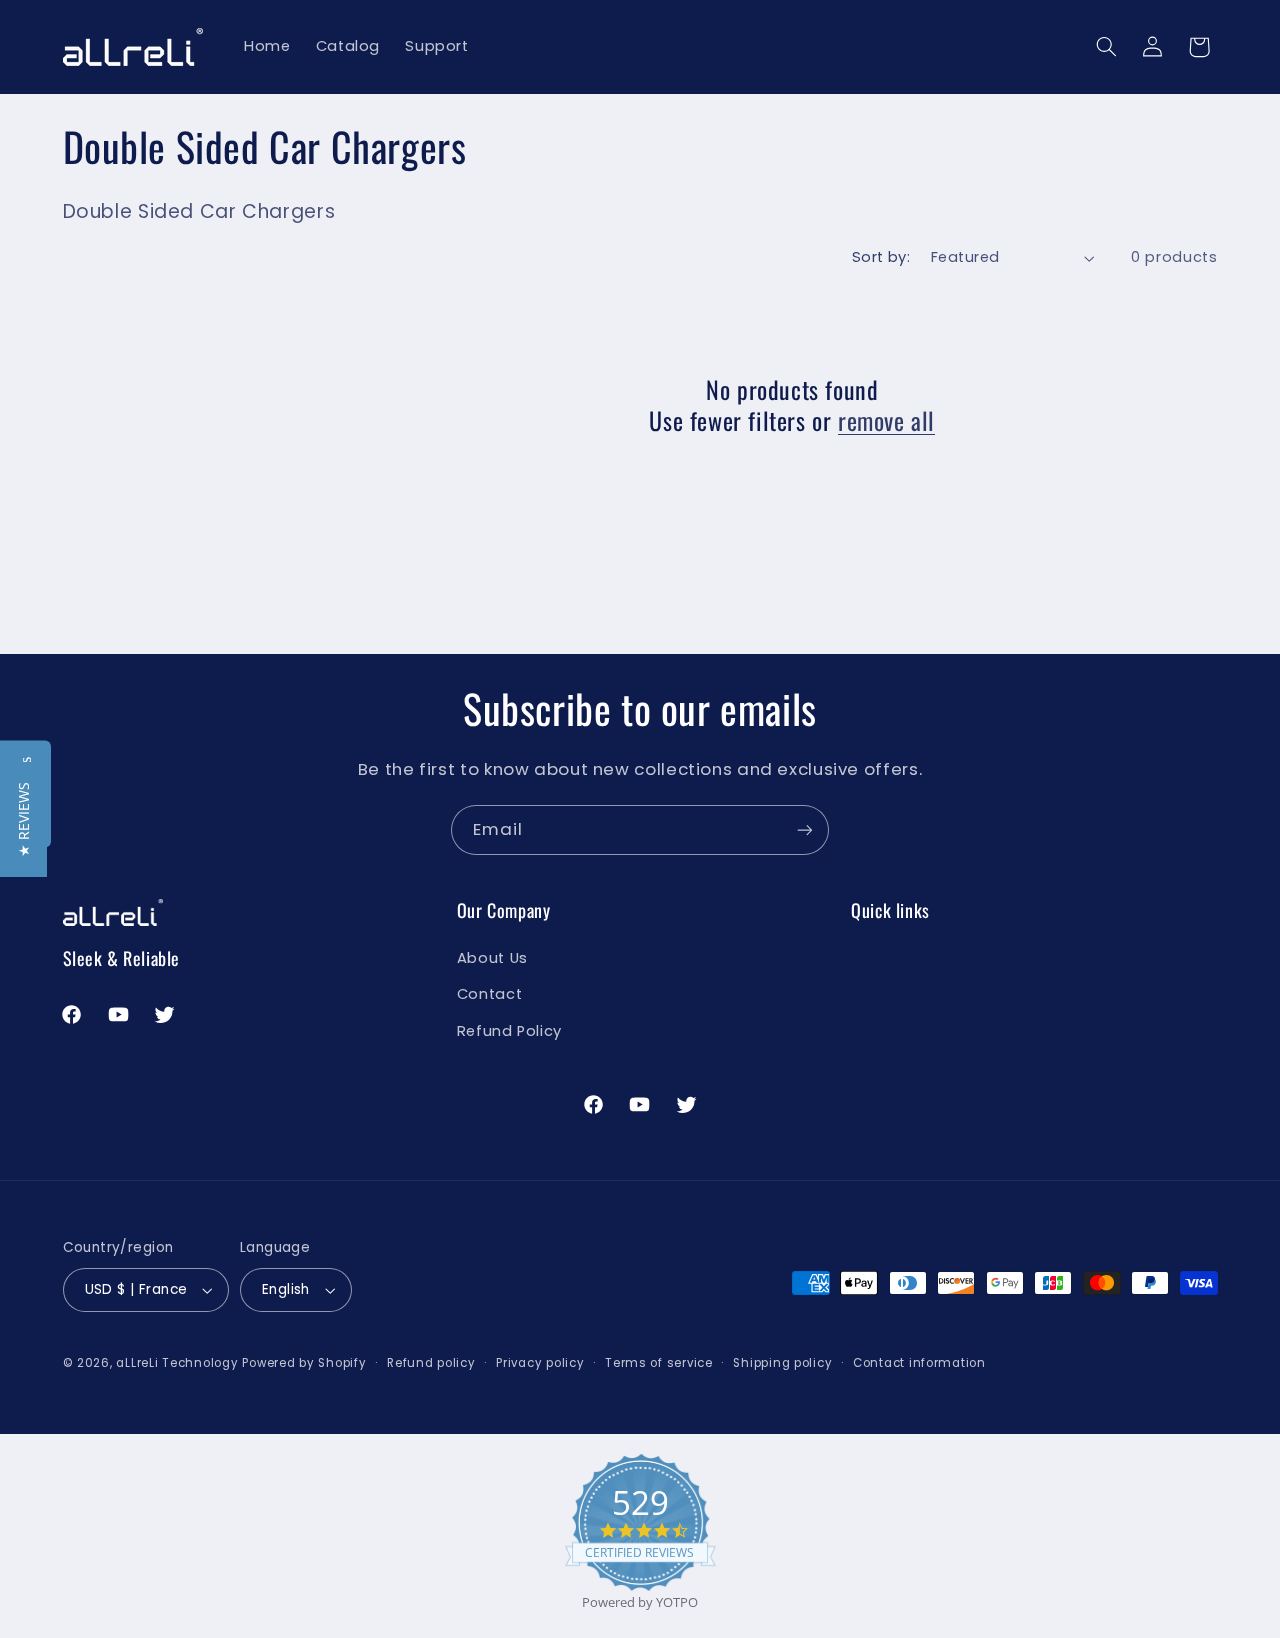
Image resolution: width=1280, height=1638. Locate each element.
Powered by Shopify (304, 1363)
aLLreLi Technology (177, 1363)
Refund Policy (509, 1031)
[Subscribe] (805, 829)
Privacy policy (540, 1363)
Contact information (919, 1363)
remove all (886, 420)
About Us (492, 958)
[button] (1106, 47)
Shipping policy (782, 1363)
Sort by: (881, 257)
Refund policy (431, 1363)
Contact (489, 994)
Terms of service (659, 1363)
